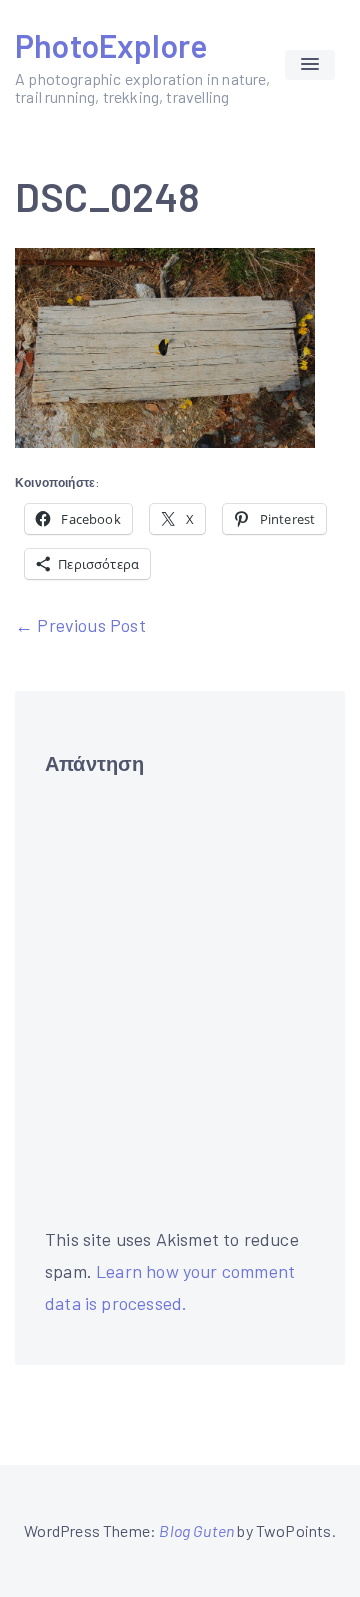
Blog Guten (196, 1530)
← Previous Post (80, 625)
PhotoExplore (111, 45)
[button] (310, 65)
